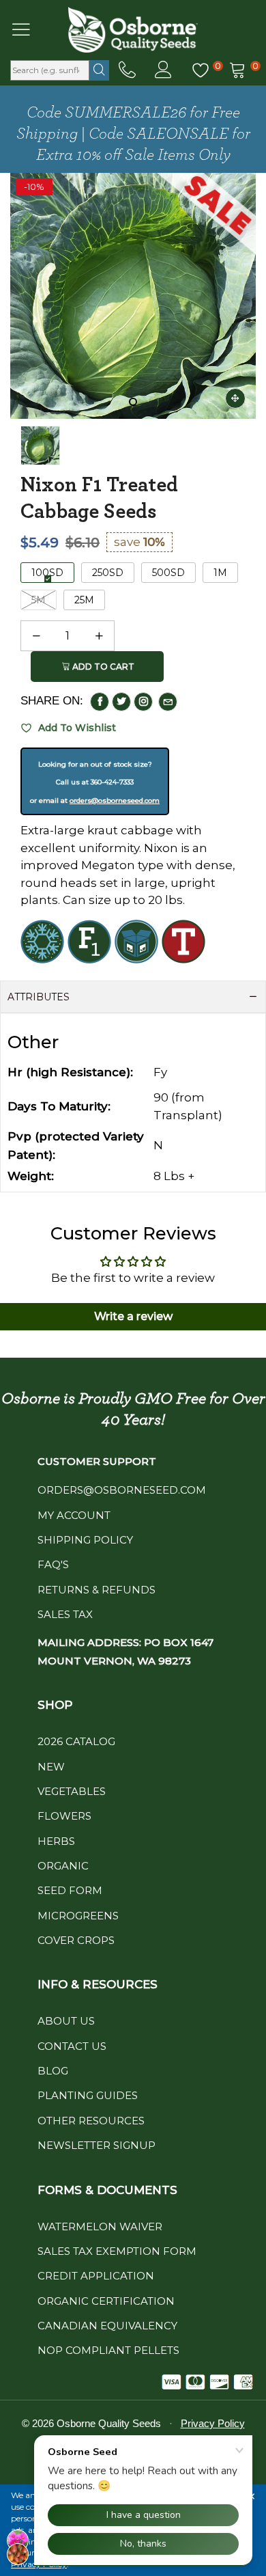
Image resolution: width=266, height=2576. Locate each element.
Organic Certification (106, 2301)
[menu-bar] (30, 29)
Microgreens (78, 1916)
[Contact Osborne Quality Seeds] (127, 70)
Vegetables (72, 1791)
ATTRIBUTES (39, 997)
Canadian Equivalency (107, 2326)
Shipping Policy (85, 1540)
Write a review (133, 1316)
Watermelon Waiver (100, 2226)
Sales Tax (65, 1614)
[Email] (168, 702)
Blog (53, 2071)
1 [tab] (133, 402)
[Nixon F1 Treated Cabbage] (40, 446)
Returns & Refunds (97, 1590)
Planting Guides (88, 2095)
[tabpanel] (133, 296)
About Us (66, 2021)
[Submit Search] (99, 70)
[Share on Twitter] (121, 702)
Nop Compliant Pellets (108, 2350)
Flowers (64, 1816)
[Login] (163, 70)
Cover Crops (76, 1940)
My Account (74, 1515)
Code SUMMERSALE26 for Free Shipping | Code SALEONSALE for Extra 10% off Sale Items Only (133, 134)
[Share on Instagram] (143, 702)
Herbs (56, 1841)
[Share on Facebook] (100, 702)
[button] (36, 636)
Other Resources (91, 2121)
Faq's (53, 1564)
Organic (63, 1866)
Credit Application (96, 2276)
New (51, 1767)
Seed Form (70, 1890)
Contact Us (72, 2046)
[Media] (235, 398)
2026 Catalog (76, 1741)
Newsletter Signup (97, 2145)
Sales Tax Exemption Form (117, 2251)
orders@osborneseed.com (115, 800)
